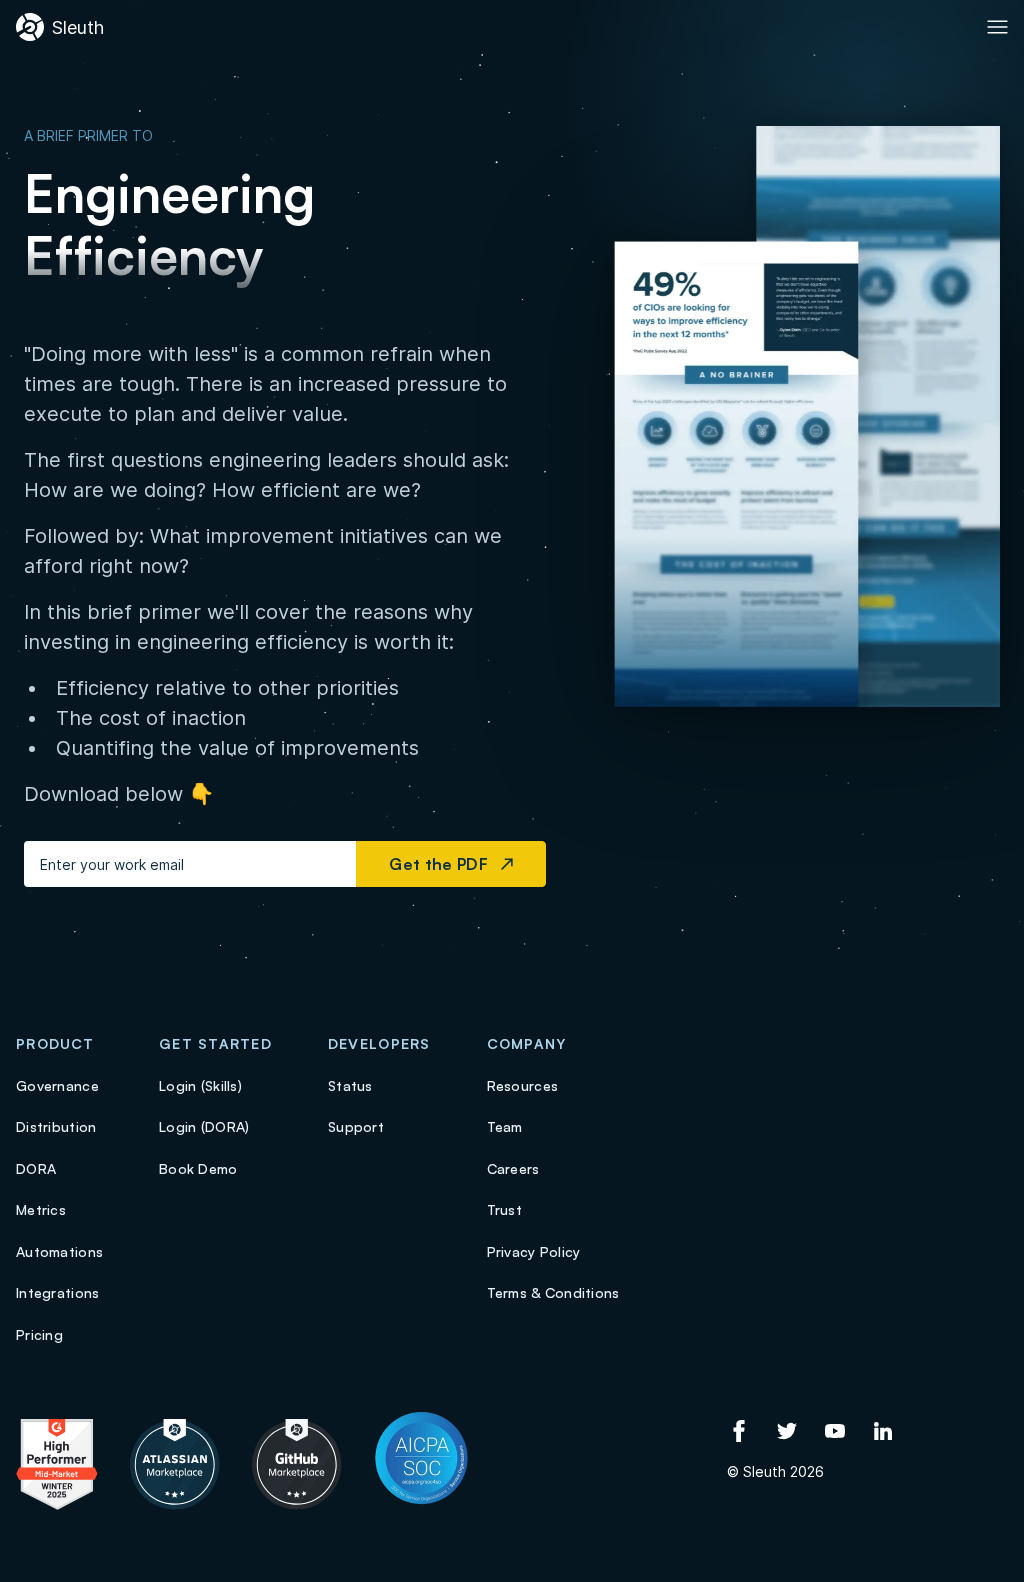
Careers (513, 1168)
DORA (36, 1168)
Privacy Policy (534, 1251)
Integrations (57, 1292)
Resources (523, 1085)
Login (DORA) (204, 1126)
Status (350, 1085)
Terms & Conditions (553, 1292)
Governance (57, 1085)
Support (356, 1126)
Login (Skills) (200, 1085)
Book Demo (198, 1168)
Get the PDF (444, 864)
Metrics (41, 1209)
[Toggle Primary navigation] (997, 27)
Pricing (39, 1334)
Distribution (56, 1126)
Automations (59, 1251)
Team (505, 1126)
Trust (504, 1209)
